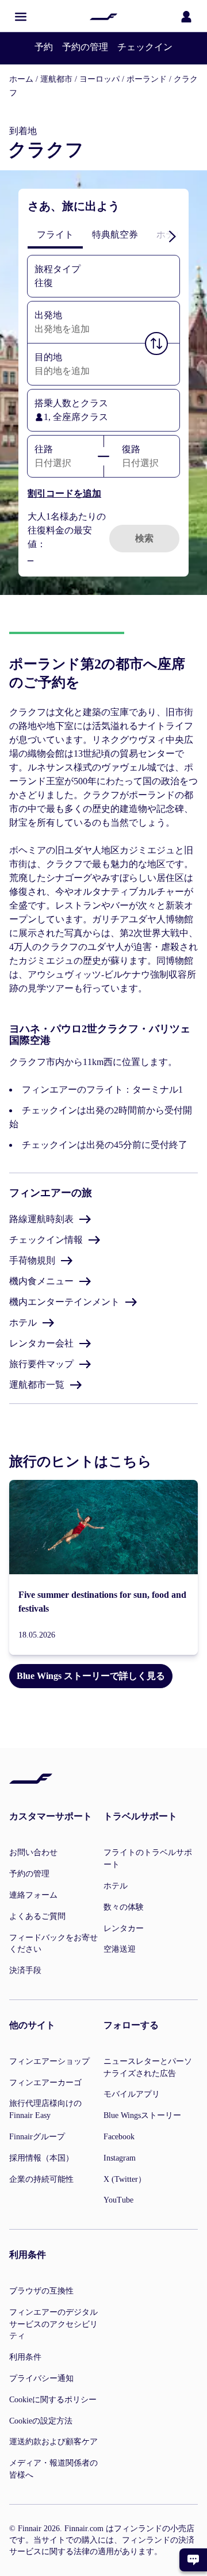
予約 (44, 47)
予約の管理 (85, 47)
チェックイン (145, 47)
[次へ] (172, 236)
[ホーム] (103, 17)
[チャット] (193, 2560)
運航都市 (56, 79)
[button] (21, 17)
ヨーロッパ (99, 79)
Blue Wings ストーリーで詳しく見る (91, 1676)
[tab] (55, 235)
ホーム (21, 79)
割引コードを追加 (64, 493)
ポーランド (147, 79)
